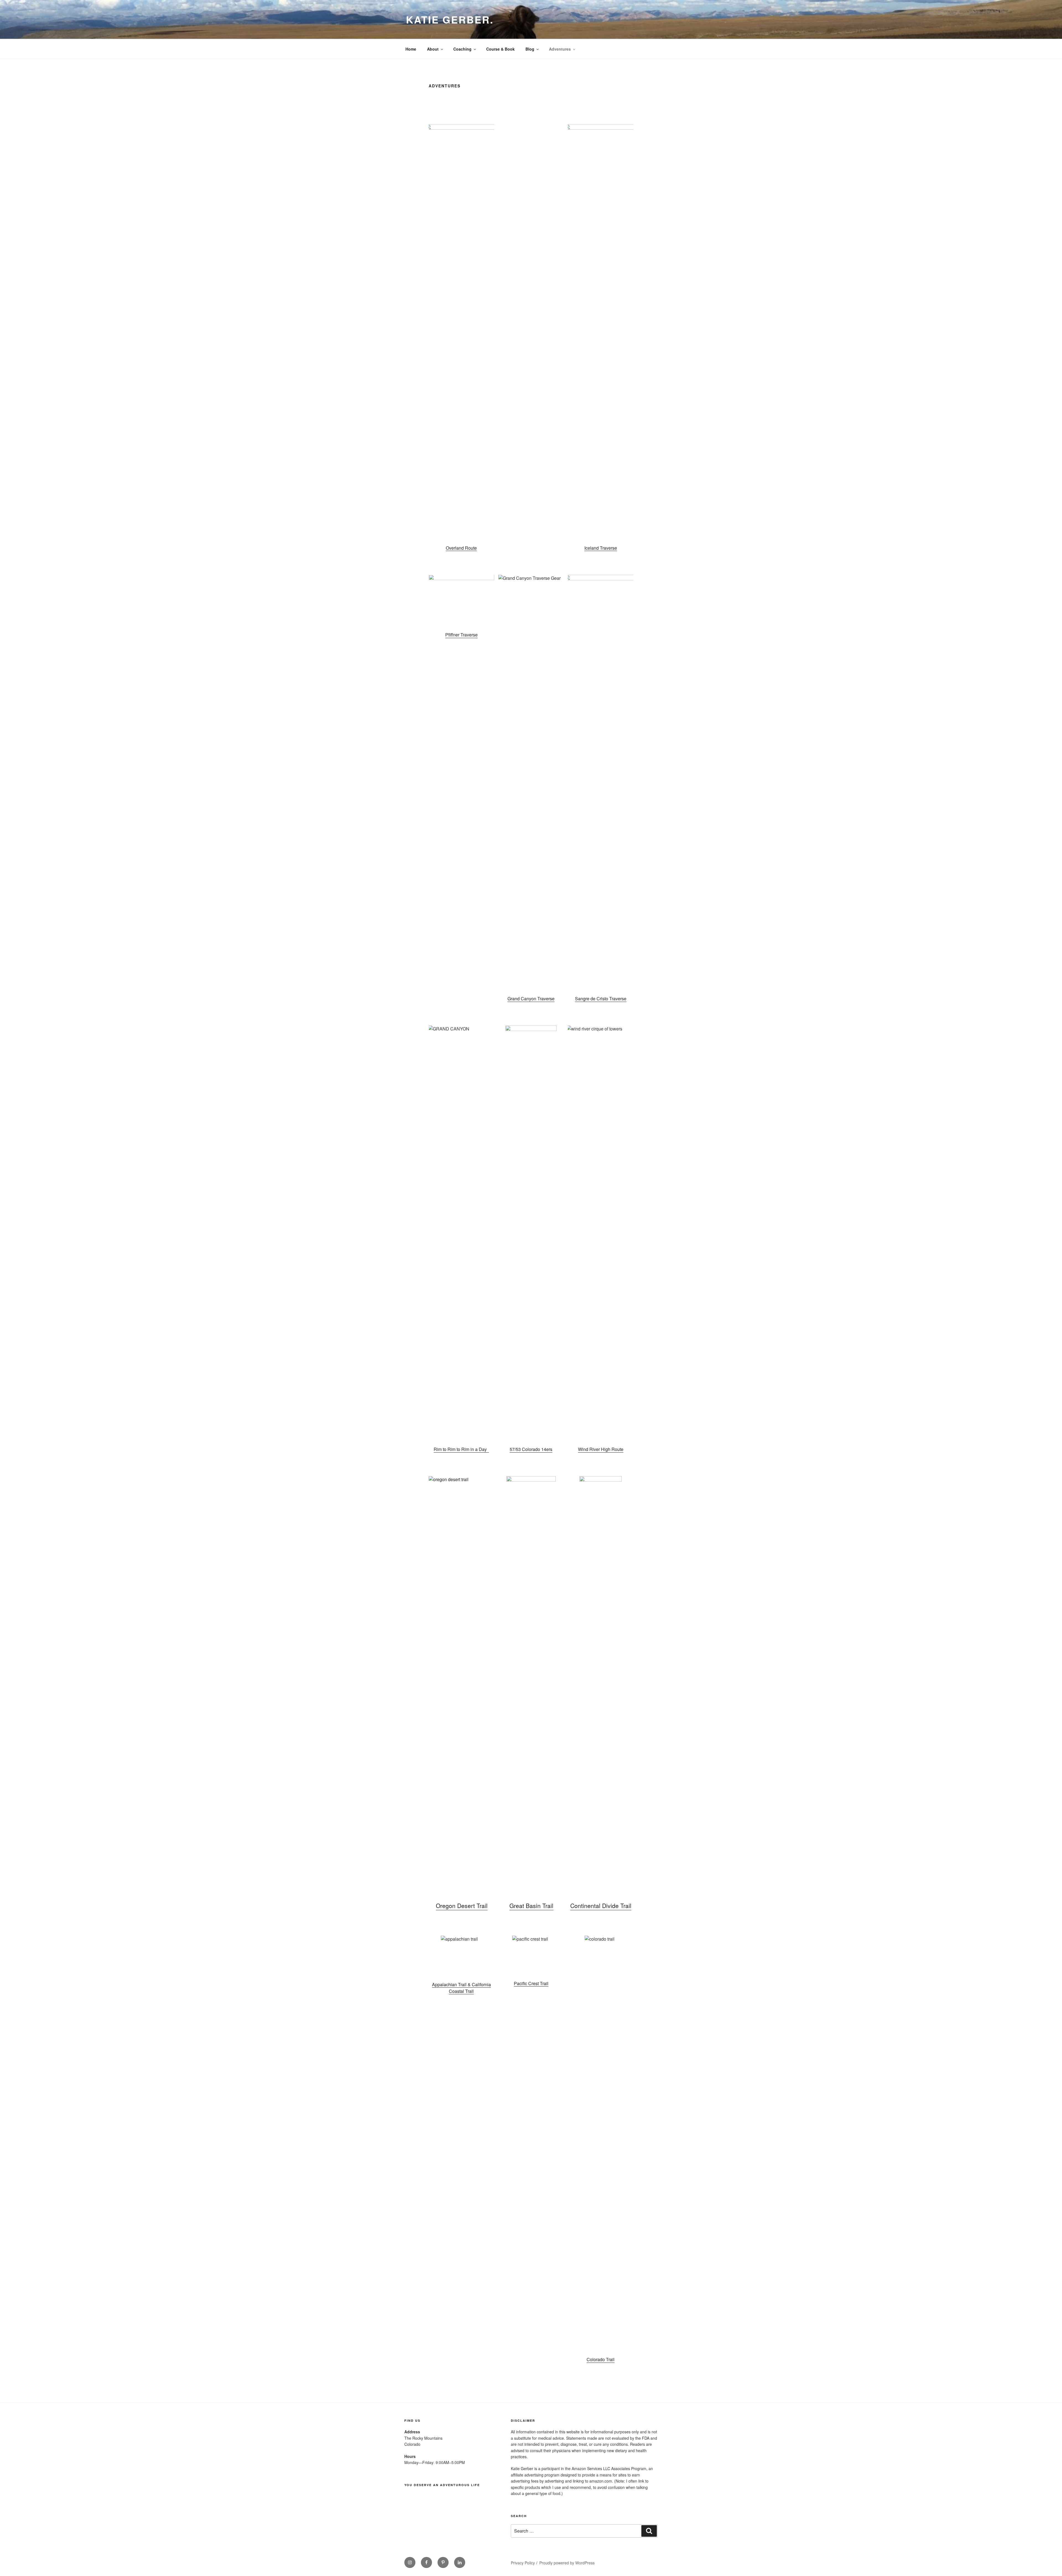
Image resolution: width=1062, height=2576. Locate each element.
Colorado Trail (601, 2359)
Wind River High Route (601, 1449)
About (433, 49)
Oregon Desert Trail (462, 1906)
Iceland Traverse (601, 548)
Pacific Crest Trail (531, 1983)
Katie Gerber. (450, 19)
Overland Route (461, 548)
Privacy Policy (523, 2563)
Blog (530, 49)
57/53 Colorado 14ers (531, 1449)
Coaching (462, 49)
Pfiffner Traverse (461, 635)
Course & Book (500, 49)
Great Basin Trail (531, 1906)
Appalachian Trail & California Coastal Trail (461, 1988)
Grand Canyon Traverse (531, 999)
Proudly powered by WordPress (567, 2563)
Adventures (560, 49)
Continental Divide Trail (601, 1906)
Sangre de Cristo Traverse (601, 999)
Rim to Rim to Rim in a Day (461, 1449)
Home (411, 49)
